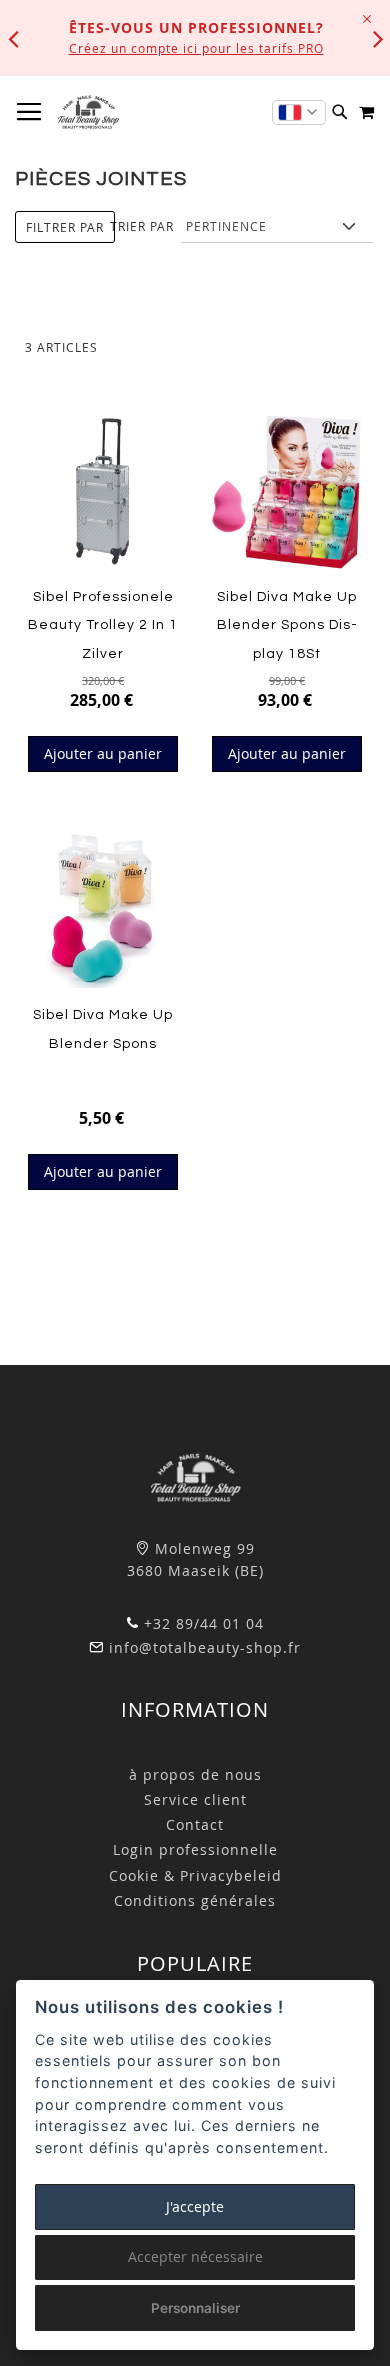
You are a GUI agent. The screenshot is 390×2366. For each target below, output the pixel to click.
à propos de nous (195, 1774)
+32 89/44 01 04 (201, 1623)
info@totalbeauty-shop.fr (202, 1647)
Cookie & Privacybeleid (195, 1875)
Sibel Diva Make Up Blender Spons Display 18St (287, 625)
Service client (195, 1799)
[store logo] (88, 112)
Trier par (142, 226)
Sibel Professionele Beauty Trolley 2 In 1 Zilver (103, 625)
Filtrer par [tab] (65, 227)
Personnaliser (195, 2308)
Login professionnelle (195, 1849)
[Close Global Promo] (365, 17)
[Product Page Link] (103, 493)
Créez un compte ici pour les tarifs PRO (196, 48)
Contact (195, 1824)
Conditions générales (195, 1900)
